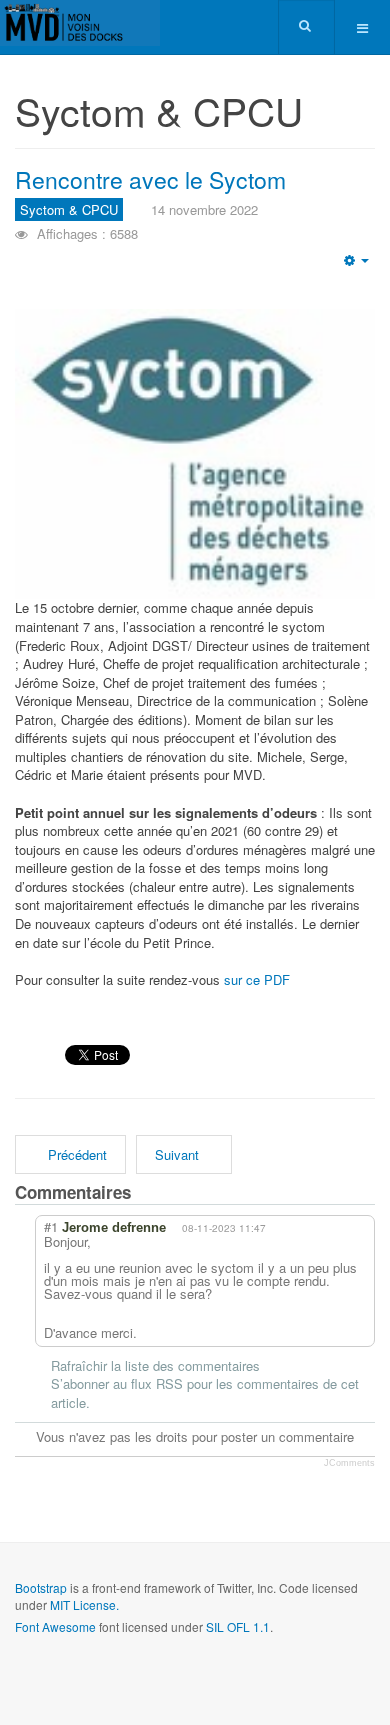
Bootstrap (41, 1587)
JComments (349, 1463)
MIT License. (84, 1604)
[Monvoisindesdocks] (80, 23)
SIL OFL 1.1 (238, 1626)
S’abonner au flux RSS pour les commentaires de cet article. (205, 1393)
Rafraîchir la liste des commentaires (155, 1366)
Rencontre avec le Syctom (150, 179)
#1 (51, 1226)
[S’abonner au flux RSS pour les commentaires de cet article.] (148, 1192)
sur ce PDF (255, 979)
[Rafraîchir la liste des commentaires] (168, 1192)
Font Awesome (55, 1626)
